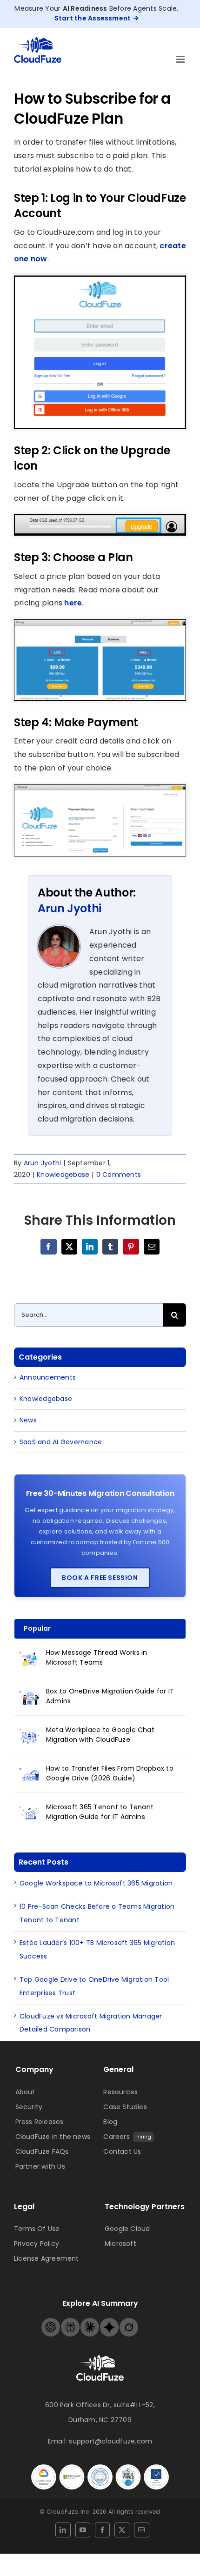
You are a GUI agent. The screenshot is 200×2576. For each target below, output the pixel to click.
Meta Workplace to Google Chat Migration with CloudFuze (100, 1735)
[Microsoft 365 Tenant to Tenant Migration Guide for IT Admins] (30, 1812)
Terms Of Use (37, 2229)
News (28, 1420)
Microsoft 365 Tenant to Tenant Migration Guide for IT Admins (100, 1812)
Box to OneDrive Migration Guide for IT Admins (110, 1696)
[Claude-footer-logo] (90, 2321)
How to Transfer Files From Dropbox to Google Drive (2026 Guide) (110, 1773)
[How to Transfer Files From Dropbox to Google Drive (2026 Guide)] (30, 1774)
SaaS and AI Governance (61, 1442)
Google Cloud (127, 2229)
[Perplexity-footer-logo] (70, 2321)
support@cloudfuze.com (110, 2441)
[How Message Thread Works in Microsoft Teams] (30, 1658)
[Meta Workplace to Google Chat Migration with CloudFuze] (30, 1735)
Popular (37, 1628)
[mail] (141, 2530)
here (73, 603)
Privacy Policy (37, 2244)
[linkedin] (63, 2530)
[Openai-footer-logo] (51, 2321)
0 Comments (119, 1175)
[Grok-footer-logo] (129, 2321)
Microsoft (120, 2244)
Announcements (48, 1377)
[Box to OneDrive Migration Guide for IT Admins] (30, 1697)
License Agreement (47, 2258)
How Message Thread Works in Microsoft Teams (97, 1657)
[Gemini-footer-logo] (109, 2321)
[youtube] (83, 2530)
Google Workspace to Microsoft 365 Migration (96, 1883)
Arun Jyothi (70, 908)
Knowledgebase (63, 1175)
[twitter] (122, 2530)
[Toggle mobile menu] (181, 59)
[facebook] (102, 2530)
